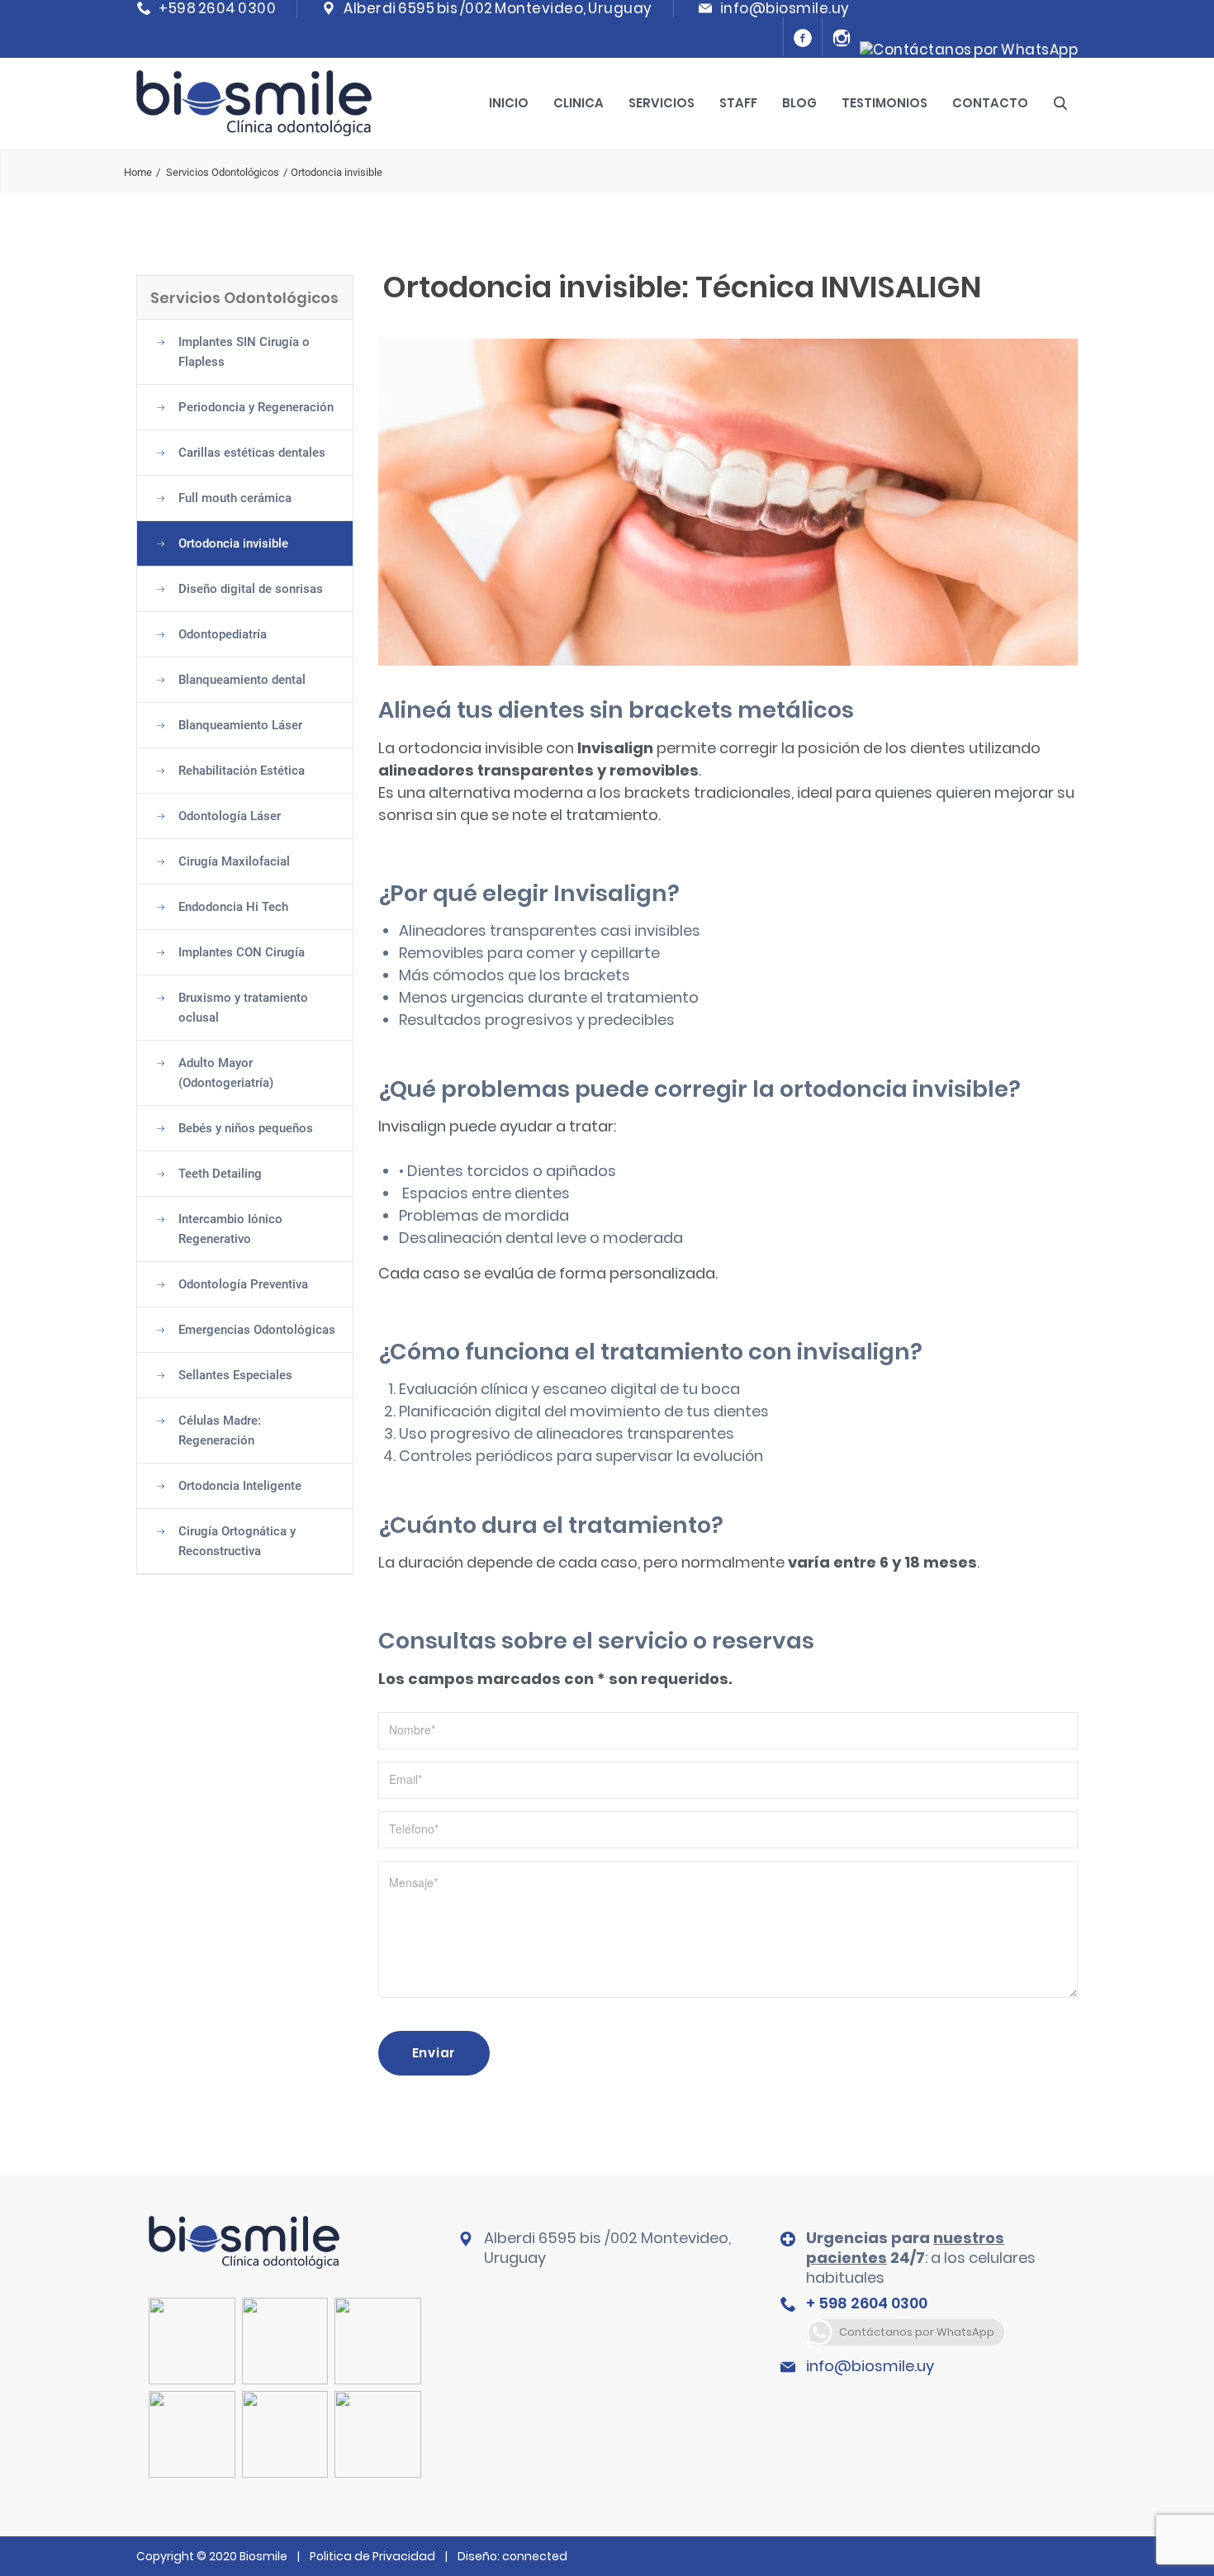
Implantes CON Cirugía (242, 952)
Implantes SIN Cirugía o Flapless (244, 352)
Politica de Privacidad (372, 2556)
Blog (799, 103)
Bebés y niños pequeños (246, 1128)
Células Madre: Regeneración (220, 1430)
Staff (738, 103)
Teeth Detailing (220, 1174)
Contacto (990, 103)
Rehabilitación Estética (242, 771)
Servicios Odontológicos (223, 172)
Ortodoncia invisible (233, 543)
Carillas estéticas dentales (252, 453)
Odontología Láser (230, 816)
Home (138, 172)
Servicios (662, 103)
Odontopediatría (223, 634)
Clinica (579, 103)
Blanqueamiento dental (242, 680)
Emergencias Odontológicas (257, 1330)
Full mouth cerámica (235, 498)
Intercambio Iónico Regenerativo (230, 1229)
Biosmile (265, 2556)
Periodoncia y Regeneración (256, 407)
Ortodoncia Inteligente (240, 1486)
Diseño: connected (512, 2556)
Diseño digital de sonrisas (251, 589)
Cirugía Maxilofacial (234, 861)
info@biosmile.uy (870, 2366)
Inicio (509, 103)
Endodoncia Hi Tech (233, 907)
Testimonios (884, 103)
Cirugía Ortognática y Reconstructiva (237, 1541)
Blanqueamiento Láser (240, 725)
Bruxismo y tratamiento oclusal (243, 1008)
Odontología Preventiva (243, 1284)
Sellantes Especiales (235, 1375)
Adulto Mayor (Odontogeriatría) (226, 1073)
